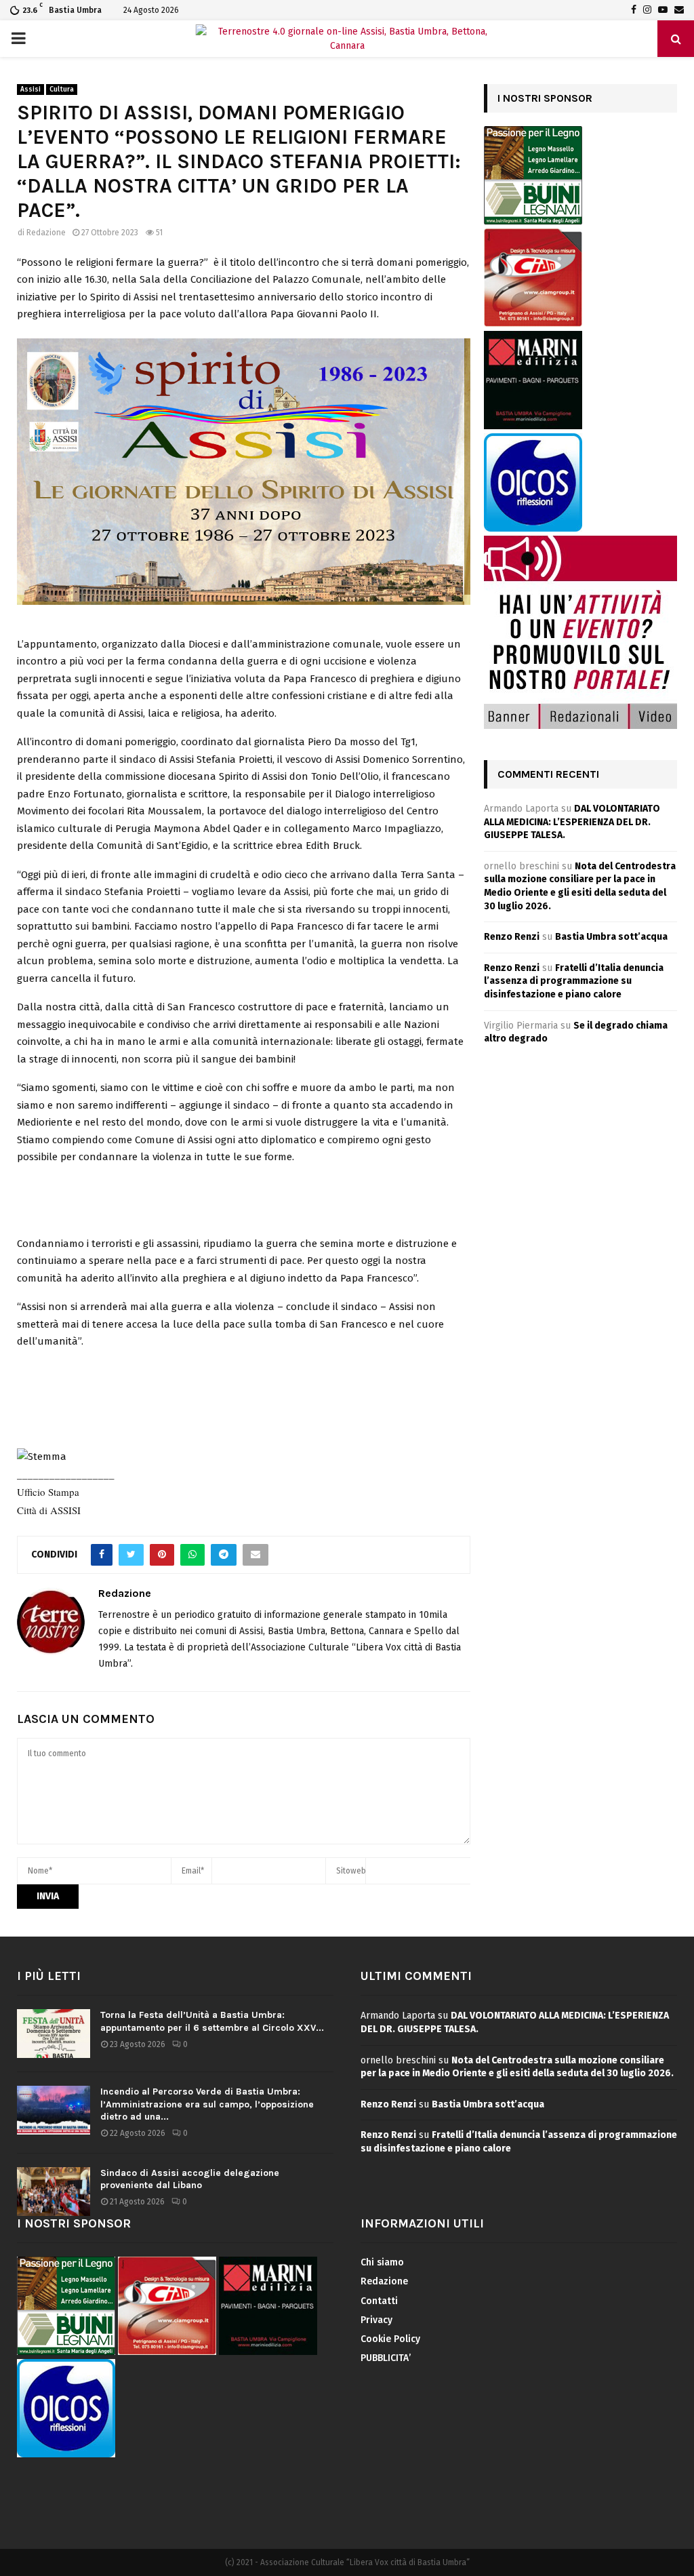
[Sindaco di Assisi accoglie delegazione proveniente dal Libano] (54, 2192)
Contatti (379, 2301)
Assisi (30, 90)
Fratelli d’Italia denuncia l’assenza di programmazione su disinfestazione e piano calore (574, 981)
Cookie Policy (390, 2339)
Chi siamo (382, 2262)
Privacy (376, 2320)
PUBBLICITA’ (386, 2358)
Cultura (62, 90)
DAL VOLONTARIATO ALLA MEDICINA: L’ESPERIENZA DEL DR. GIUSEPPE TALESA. (572, 822)
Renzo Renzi (512, 937)
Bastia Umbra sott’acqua (611, 937)
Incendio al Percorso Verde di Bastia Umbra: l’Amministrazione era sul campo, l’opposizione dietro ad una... (207, 2104)
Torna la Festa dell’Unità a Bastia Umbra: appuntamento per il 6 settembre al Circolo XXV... (212, 2021)
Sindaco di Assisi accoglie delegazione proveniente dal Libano (190, 2179)
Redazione (46, 233)
